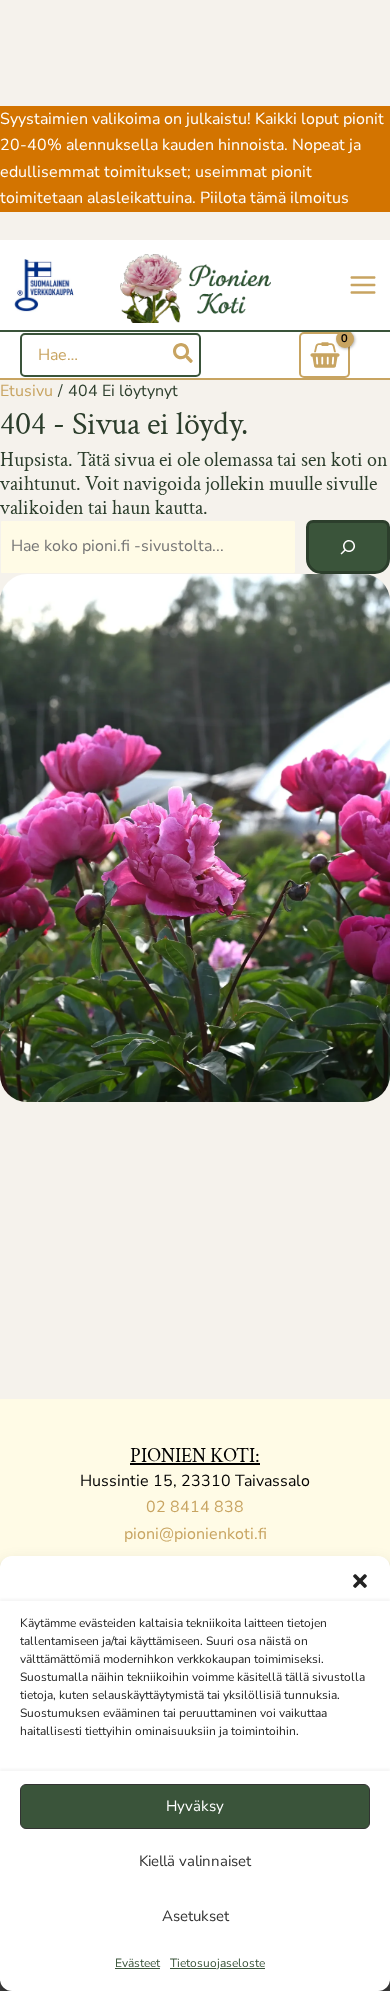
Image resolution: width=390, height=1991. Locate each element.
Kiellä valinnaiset (195, 1861)
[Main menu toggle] (363, 285)
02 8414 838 (195, 1507)
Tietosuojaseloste (217, 1963)
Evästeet (137, 1963)
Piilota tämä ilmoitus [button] (274, 198)
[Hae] (184, 355)
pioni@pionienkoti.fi (195, 1534)
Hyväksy (195, 1806)
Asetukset (195, 1916)
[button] (360, 1581)
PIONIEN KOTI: (195, 1456)
